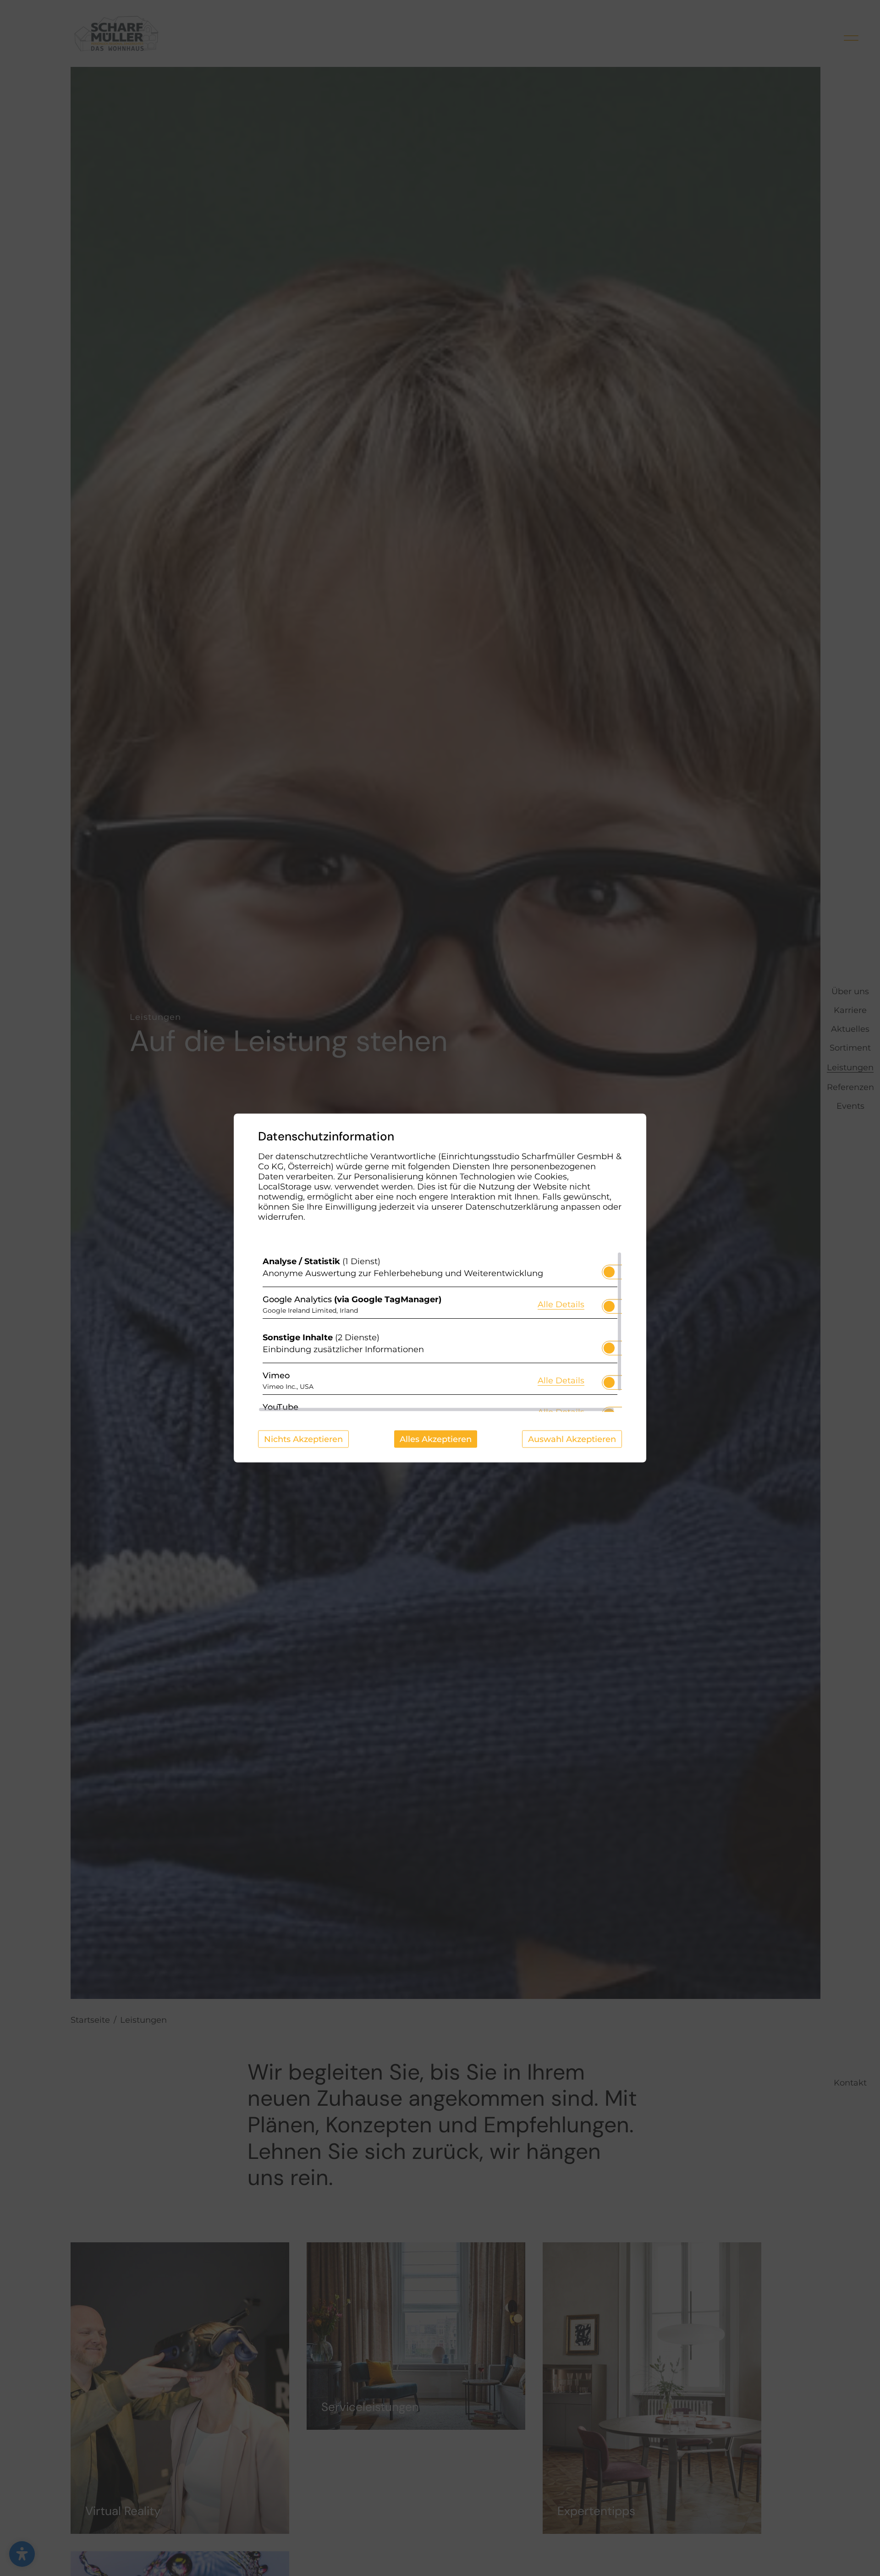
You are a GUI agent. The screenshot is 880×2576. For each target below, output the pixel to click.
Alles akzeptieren (436, 1439)
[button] (609, 1272)
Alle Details (561, 1304)
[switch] (609, 1269)
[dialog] (440, 1288)
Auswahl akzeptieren (572, 1439)
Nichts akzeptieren (303, 1439)
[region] (440, 1332)
